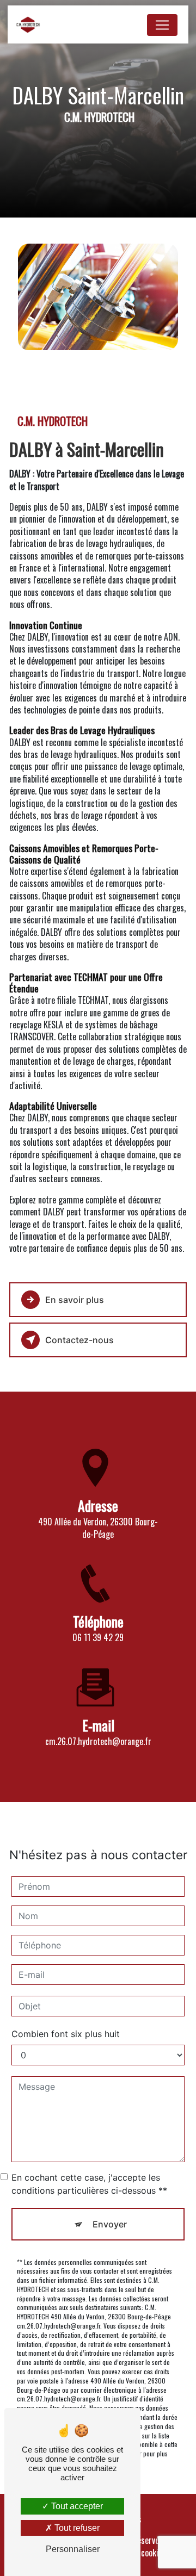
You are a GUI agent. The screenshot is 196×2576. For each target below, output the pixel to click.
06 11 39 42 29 (98, 1637)
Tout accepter (76, 2506)
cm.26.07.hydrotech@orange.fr (98, 1741)
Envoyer (110, 2224)
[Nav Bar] (162, 25)
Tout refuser (76, 2528)
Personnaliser (73, 2549)
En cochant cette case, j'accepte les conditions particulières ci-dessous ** (89, 2184)
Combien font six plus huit (66, 2034)
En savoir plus (75, 1300)
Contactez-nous (79, 1340)
